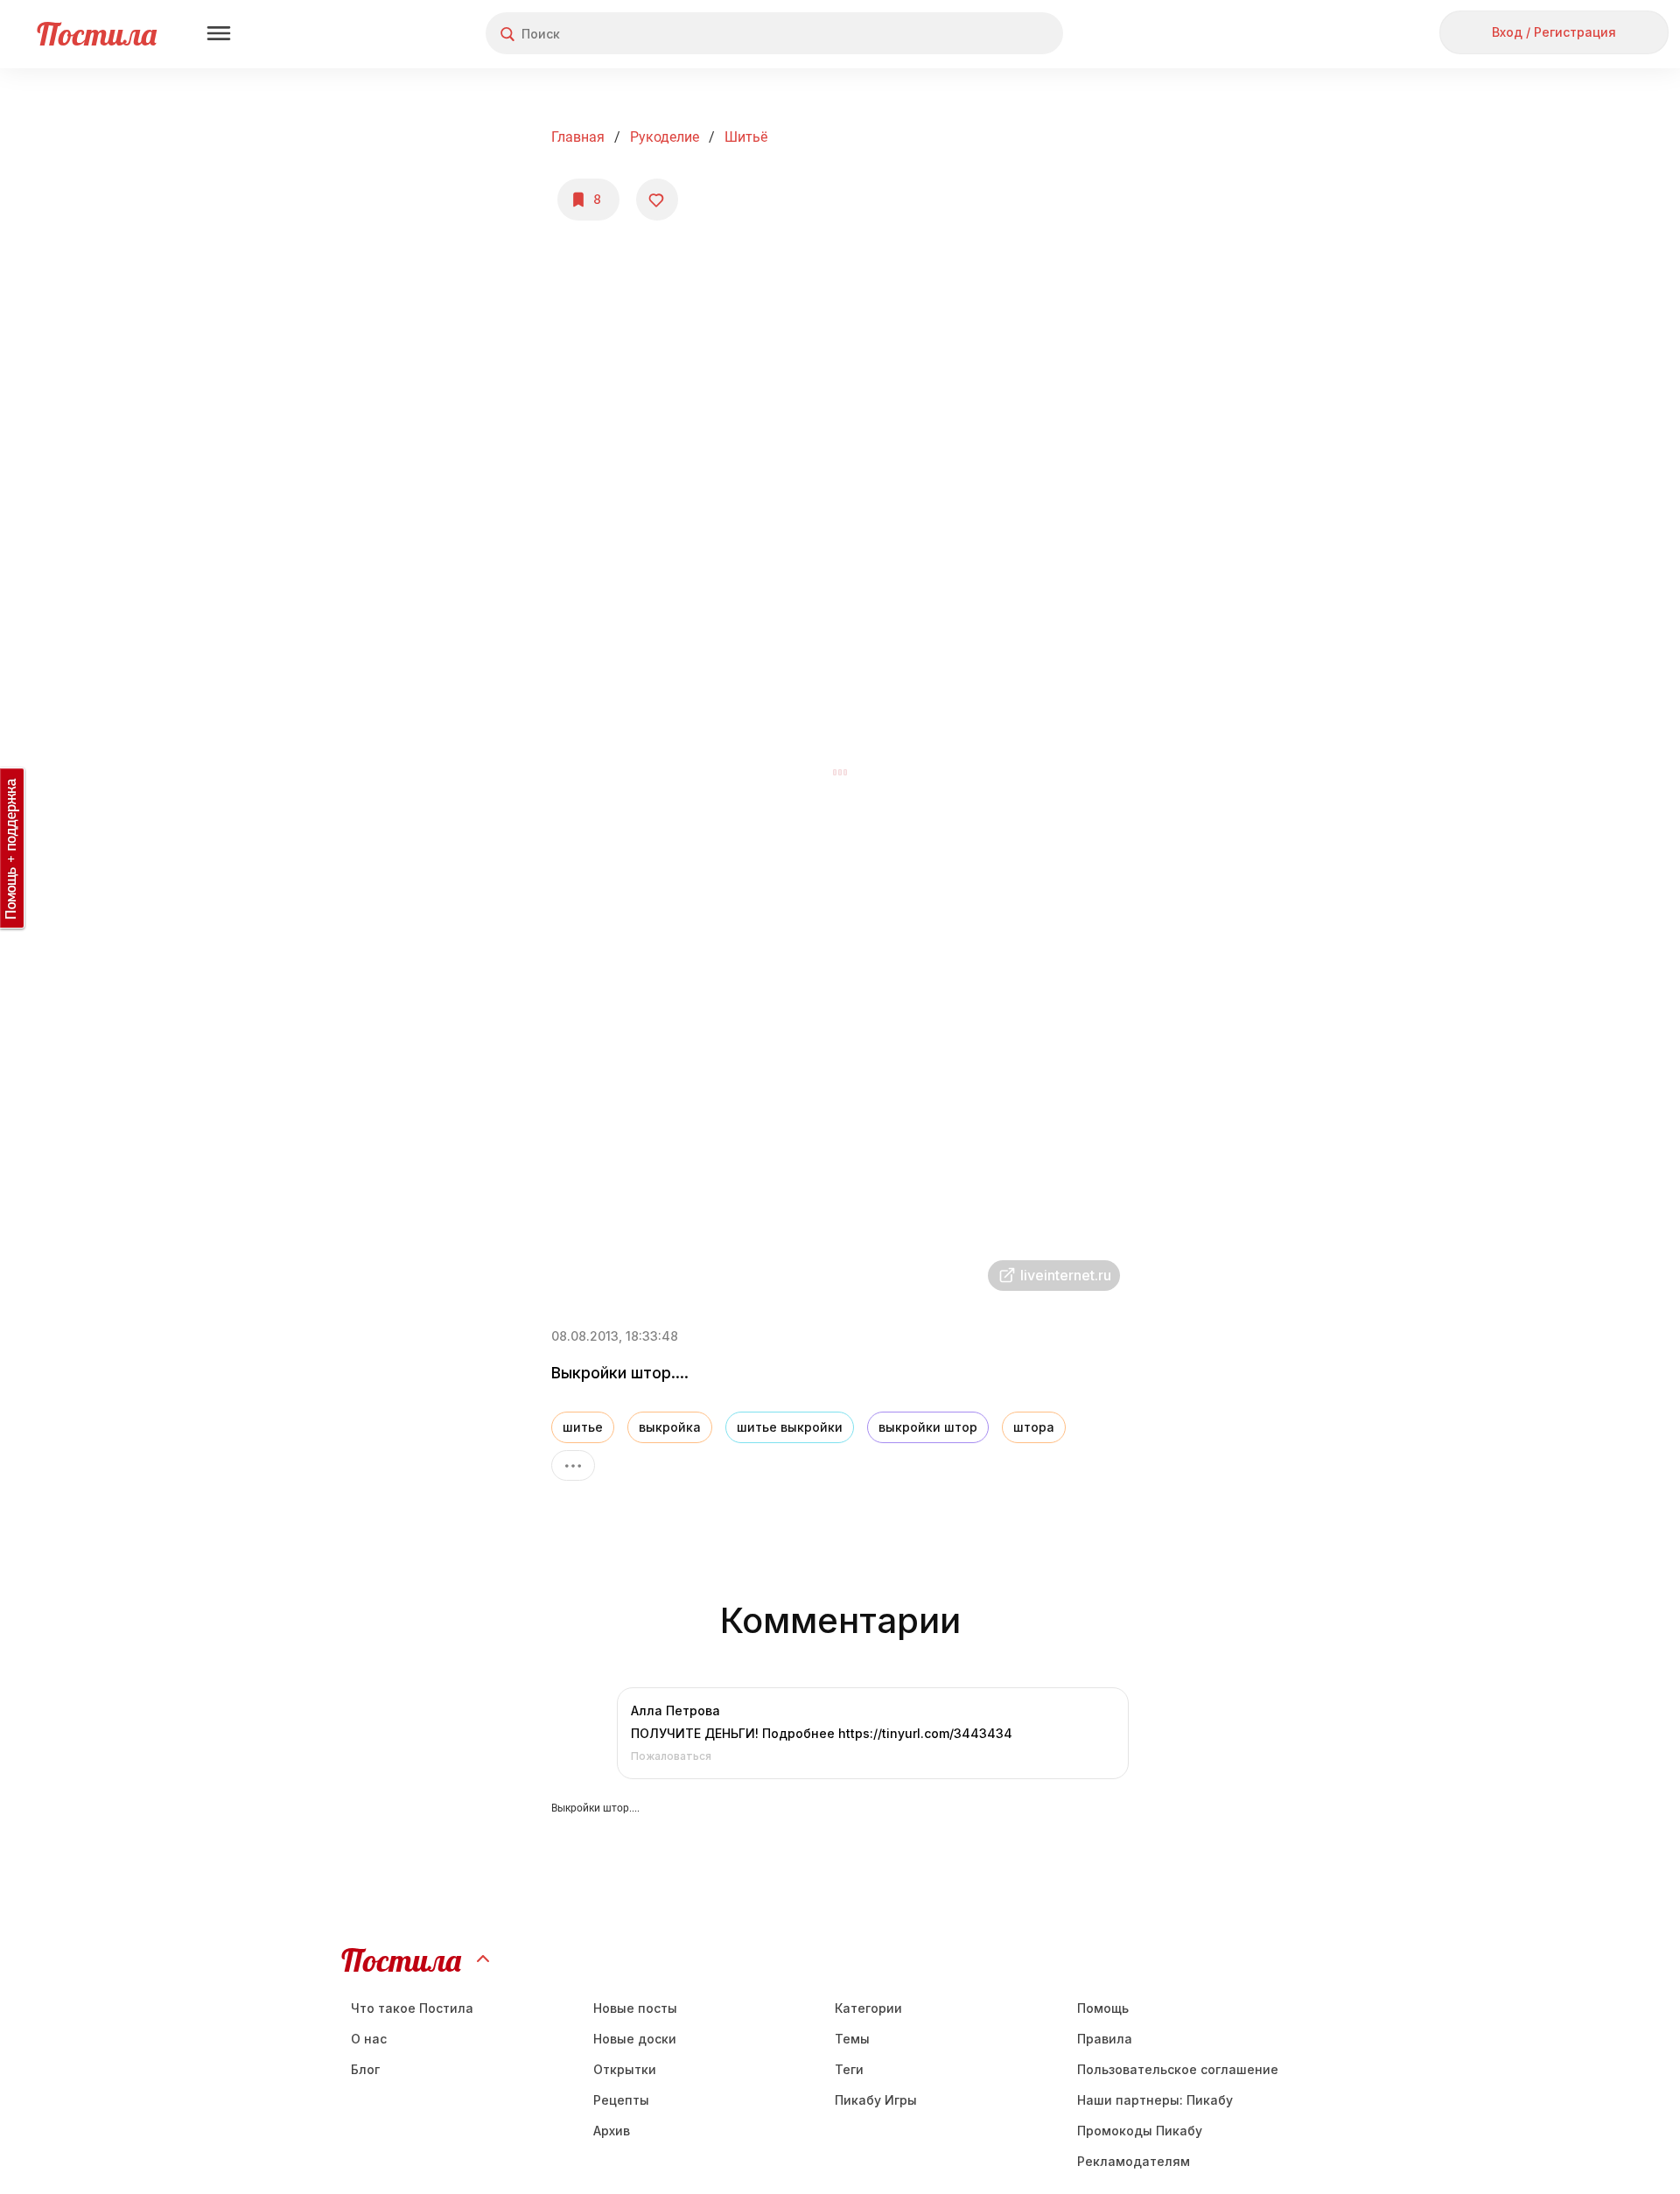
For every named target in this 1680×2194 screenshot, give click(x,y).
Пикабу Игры (876, 2100)
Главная (578, 137)
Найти (984, 34)
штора (1034, 1427)
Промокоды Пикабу (1140, 2131)
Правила (1105, 2039)
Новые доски (635, 2039)
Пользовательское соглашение (1178, 2069)
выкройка (670, 1427)
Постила (97, 34)
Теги (849, 2069)
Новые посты (635, 2008)
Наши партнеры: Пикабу (1155, 2100)
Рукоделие (665, 137)
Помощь (1103, 2008)
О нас (369, 2039)
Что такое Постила (412, 2008)
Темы (852, 2039)
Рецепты (621, 2100)
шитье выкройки (790, 1427)
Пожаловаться (671, 1756)
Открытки (625, 2069)
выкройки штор (928, 1427)
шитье (583, 1427)
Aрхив (612, 2131)
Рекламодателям (1134, 2161)
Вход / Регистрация (1554, 32)
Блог (365, 2069)
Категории (868, 2008)
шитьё (746, 137)
